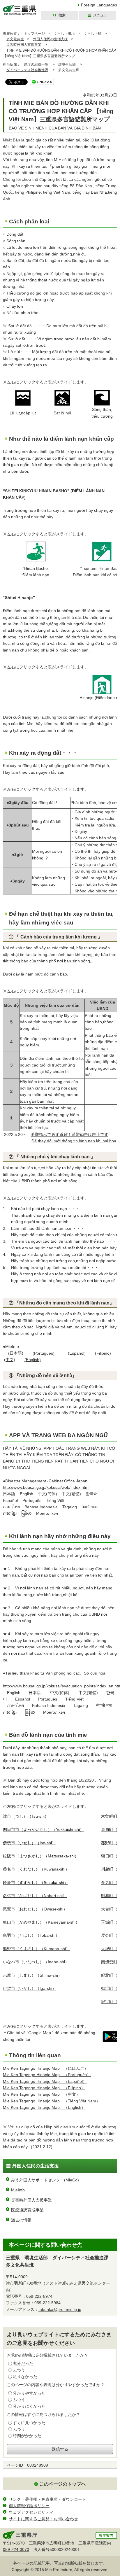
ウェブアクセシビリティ (31, 2512)
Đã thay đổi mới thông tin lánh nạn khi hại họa (74, 1141)
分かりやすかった (29, 2393)
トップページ (34, 34)
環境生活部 (67, 64)
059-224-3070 (16, 2549)
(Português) (44, 1353)
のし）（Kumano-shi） (36, 1949)
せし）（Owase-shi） (35, 1909)
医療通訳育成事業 (27, 2210)
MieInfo (18, 2190)
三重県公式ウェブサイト (20, 10)
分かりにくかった (29, 2406)
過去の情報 (21, 2220)
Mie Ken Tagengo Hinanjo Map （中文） (42, 2094)
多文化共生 (15, 39)
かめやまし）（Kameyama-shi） (41, 1922)
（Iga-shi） (30, 1988)
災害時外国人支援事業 (24, 45)
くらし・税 (93, 34)
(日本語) (16, 1353)
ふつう (19, 2370)
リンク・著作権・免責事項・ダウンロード (47, 2499)
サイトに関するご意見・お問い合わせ (43, 2519)
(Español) (77, 1353)
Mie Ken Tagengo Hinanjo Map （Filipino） (44, 2088)
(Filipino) (103, 1353)
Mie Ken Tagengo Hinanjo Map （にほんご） (46, 2068)
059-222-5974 (39, 2296)
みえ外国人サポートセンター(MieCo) (45, 2180)
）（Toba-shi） (31, 1935)
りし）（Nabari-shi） (35, 1896)
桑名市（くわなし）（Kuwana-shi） (36, 1869)
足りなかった (25, 2377)
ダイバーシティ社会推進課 (27, 70)
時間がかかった (27, 2436)
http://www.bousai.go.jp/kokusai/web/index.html (46, 1487)
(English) (33, 1360)
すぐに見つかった (29, 2423)
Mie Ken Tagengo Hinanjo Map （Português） (47, 2075)
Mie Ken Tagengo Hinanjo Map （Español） (45, 2081)
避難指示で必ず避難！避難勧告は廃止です (70, 1134)
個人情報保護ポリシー (29, 2506)
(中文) (10, 1360)
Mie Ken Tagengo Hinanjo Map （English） (44, 2107)
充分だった (23, 2363)
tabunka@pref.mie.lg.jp (60, 2309)
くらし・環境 (64, 34)
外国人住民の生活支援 (50, 39)
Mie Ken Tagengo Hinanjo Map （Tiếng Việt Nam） (52, 2101)
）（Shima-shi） (32, 1975)
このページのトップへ (63, 2484)
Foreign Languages (99, 5)
